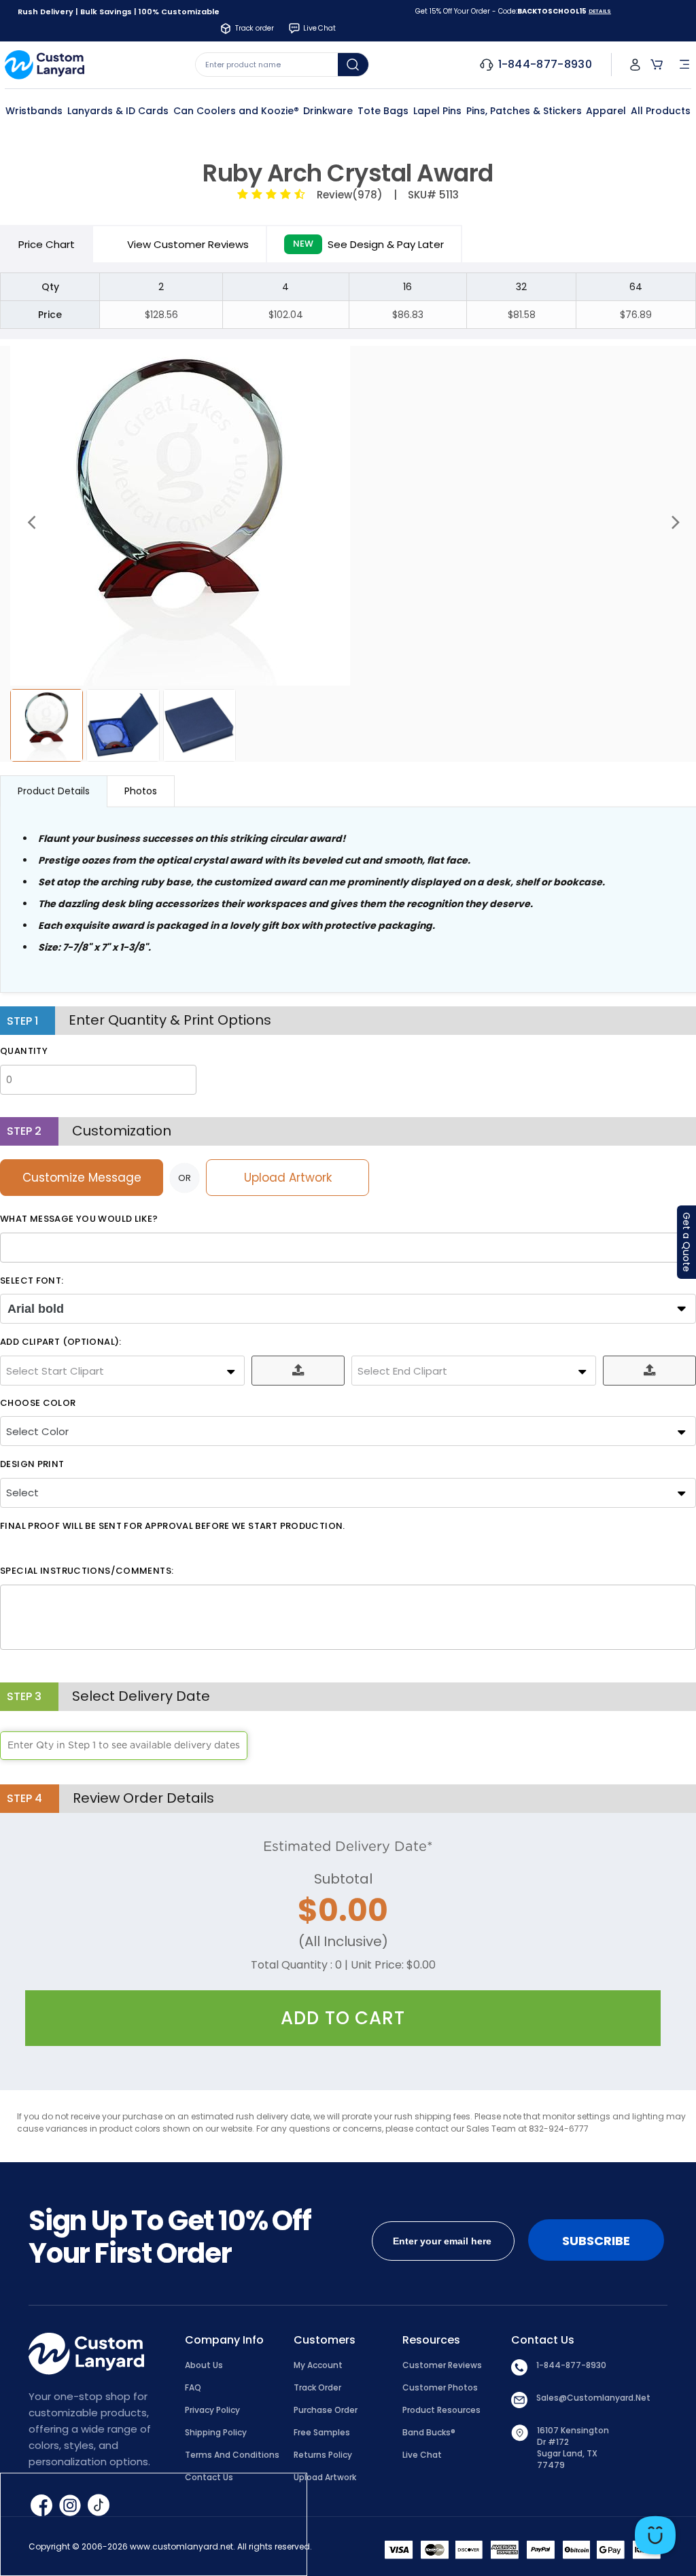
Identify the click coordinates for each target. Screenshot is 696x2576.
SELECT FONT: (32, 1281)
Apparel (606, 111)
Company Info (224, 2340)
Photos (141, 791)
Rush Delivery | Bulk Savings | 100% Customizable (119, 12)
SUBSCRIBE (596, 2241)
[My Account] (635, 65)
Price (47, 244)
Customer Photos (440, 2387)
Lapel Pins (437, 111)
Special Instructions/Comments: (87, 1571)
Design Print (32, 1464)
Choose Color (38, 1403)
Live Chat (422, 2455)
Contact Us (543, 2340)
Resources (431, 2340)
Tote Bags (383, 111)
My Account (318, 2365)
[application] (655, 2535)
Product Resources (441, 2410)
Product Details (54, 791)
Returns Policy (323, 2455)
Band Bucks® (429, 2432)
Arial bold (36, 1309)
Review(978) (347, 195)
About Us (204, 2365)
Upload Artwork (288, 1178)
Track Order (317, 2387)
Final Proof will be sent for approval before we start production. (173, 1526)
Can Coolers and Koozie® (236, 111)
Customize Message (82, 1178)
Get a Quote (686, 1242)
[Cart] (657, 65)
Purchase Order (326, 2410)
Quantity (24, 1051)
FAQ (193, 2387)
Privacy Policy (212, 2410)
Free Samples (322, 2432)
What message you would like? (79, 1219)
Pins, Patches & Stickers (524, 111)
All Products (661, 111)
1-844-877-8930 (571, 2365)
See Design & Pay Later (368, 244)
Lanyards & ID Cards (118, 111)
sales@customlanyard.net (593, 2398)
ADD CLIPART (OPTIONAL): (61, 1342)
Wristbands (34, 111)
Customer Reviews (442, 2365)
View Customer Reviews (188, 244)
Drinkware (328, 111)
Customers (325, 2340)
